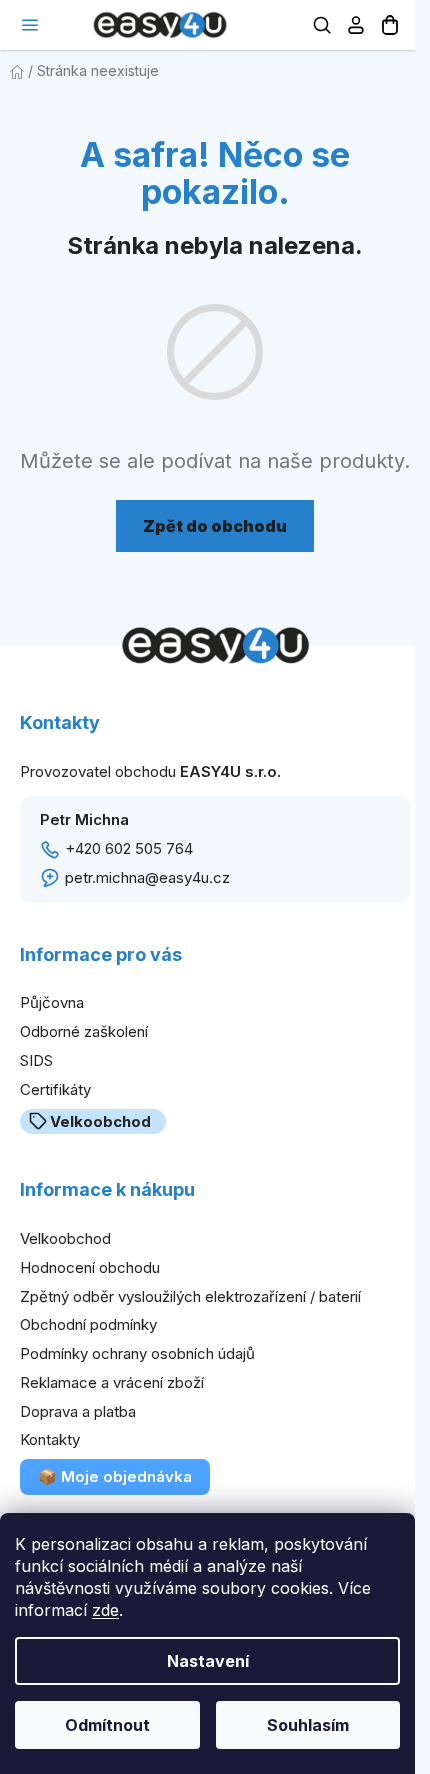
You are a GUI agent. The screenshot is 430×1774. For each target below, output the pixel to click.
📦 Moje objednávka (115, 1476)
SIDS (36, 1060)
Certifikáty (55, 1089)
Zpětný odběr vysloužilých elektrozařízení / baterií (190, 1296)
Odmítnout (107, 1725)
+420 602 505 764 (129, 848)
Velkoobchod (100, 1121)
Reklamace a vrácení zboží (112, 1382)
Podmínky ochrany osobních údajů (137, 1353)
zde (105, 1610)
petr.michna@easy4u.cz (147, 877)
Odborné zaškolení (84, 1031)
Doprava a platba (78, 1411)
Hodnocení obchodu (90, 1267)
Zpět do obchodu (215, 526)
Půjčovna (52, 1002)
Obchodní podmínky (88, 1324)
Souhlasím (308, 1725)
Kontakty (50, 1439)
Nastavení (208, 1661)
